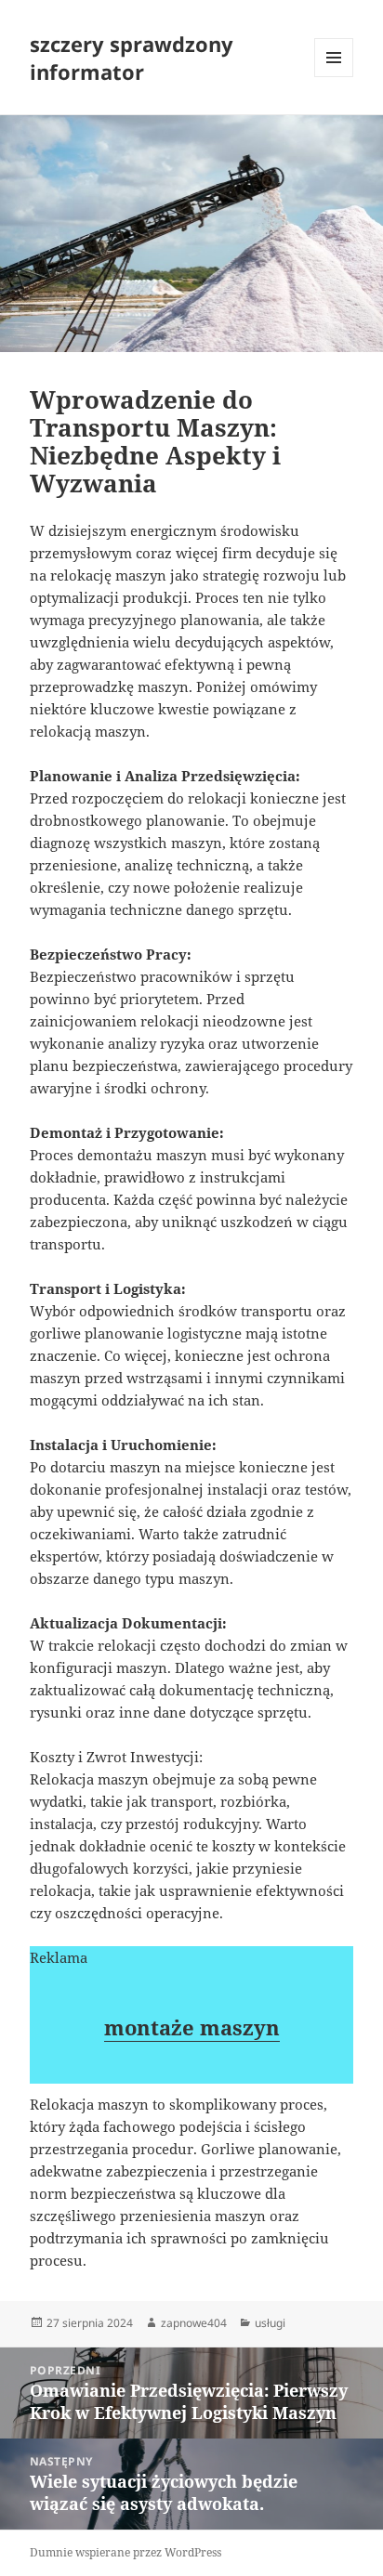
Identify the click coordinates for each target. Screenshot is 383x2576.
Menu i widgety (334, 77)
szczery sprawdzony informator (132, 58)
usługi (270, 2323)
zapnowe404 (194, 2323)
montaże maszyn (192, 2027)
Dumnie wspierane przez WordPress (125, 2552)
